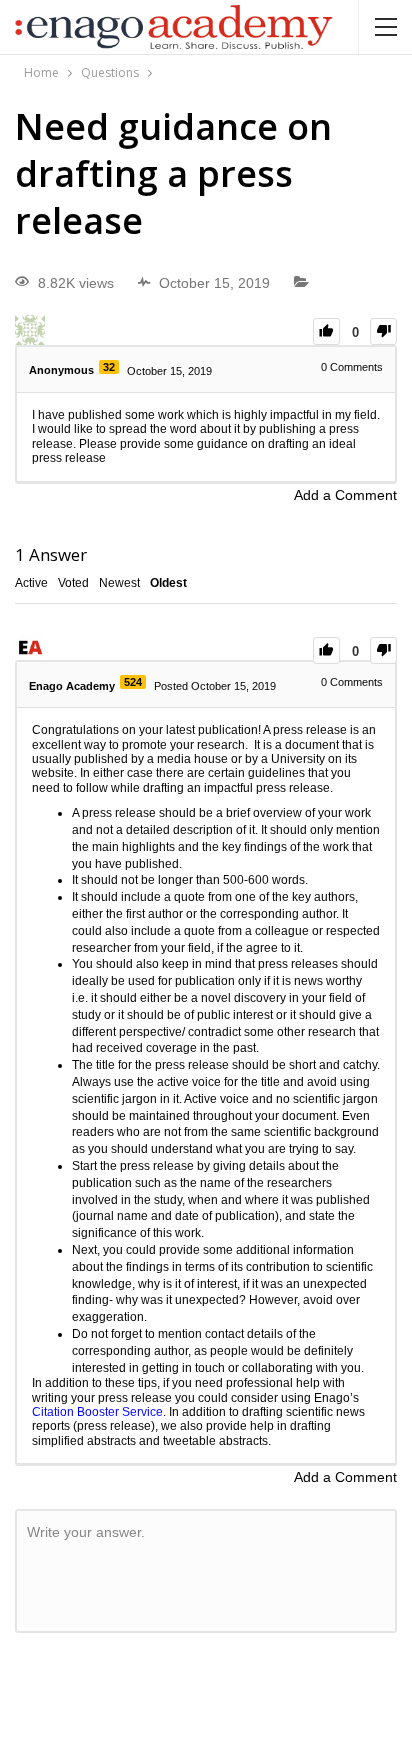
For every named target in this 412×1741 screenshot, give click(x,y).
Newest (119, 583)
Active (31, 583)
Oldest (168, 583)
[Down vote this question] (383, 331)
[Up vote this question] (326, 331)
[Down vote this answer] (383, 650)
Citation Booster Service (97, 1412)
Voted (73, 583)
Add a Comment (345, 495)
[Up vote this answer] (326, 650)
